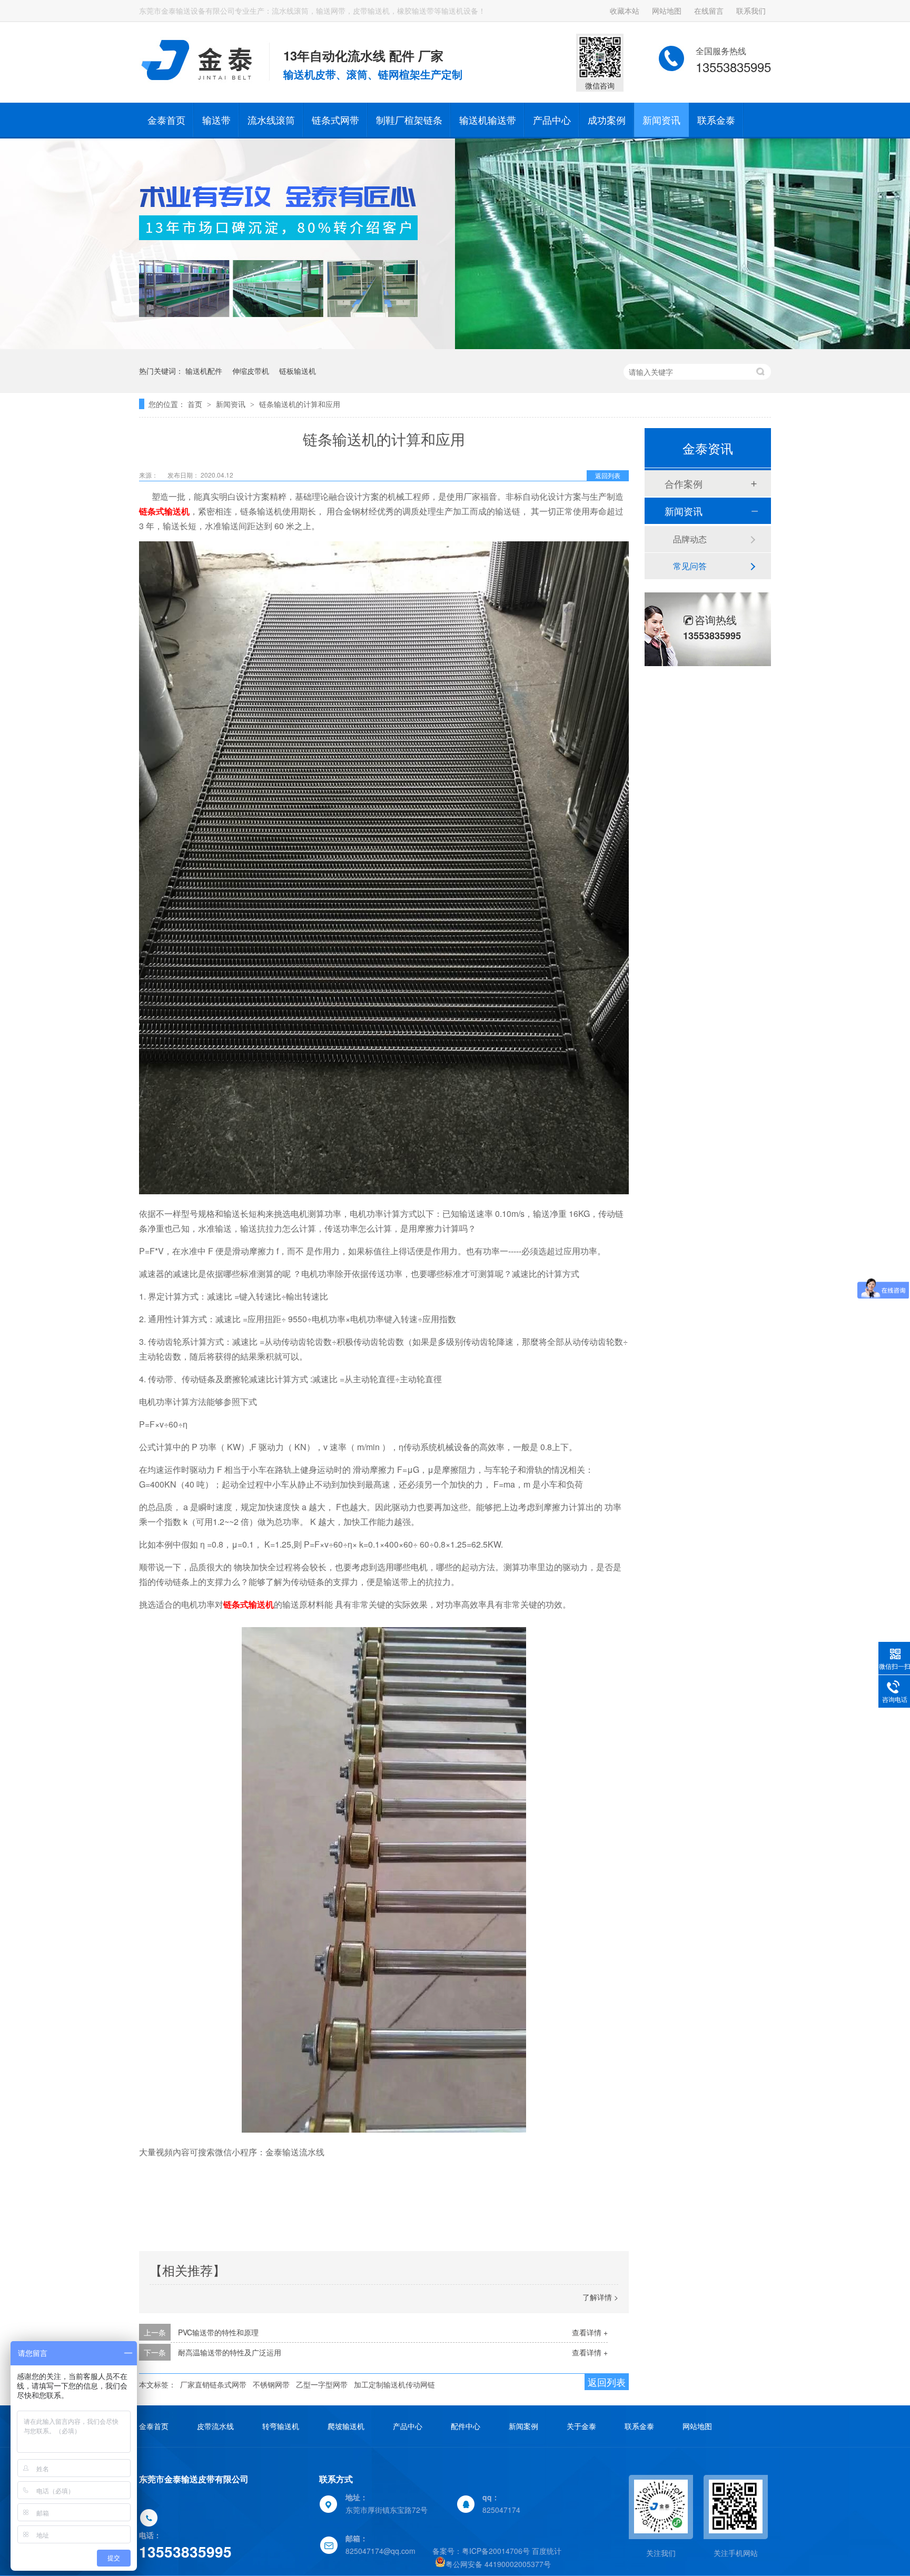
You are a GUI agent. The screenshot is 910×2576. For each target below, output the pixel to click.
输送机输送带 (488, 120)
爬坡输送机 (346, 2426)
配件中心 (466, 2426)
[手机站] (736, 2506)
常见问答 (690, 566)
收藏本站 (625, 11)
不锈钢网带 (271, 2384)
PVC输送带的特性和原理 (218, 2332)
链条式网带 (335, 120)
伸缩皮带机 (251, 371)
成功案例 (607, 120)
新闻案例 (523, 2426)
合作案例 (684, 483)
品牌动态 (690, 539)
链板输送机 (298, 371)
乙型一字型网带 (322, 2384)
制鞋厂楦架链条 (409, 120)
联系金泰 (716, 120)
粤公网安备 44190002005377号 (498, 2564)
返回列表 (608, 475)
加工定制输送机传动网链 (394, 2384)
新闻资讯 (661, 120)
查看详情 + (590, 2332)
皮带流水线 (215, 2426)
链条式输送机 (164, 511)
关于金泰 (581, 2426)
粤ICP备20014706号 (496, 2551)
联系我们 (751, 11)
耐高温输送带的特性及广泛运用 (230, 2352)
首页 (196, 404)
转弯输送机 (281, 2426)
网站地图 (667, 11)
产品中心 (552, 120)
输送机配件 (204, 371)
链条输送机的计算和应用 (300, 404)
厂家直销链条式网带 (213, 2384)
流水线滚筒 (271, 120)
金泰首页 (166, 120)
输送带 (216, 120)
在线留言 (709, 11)
